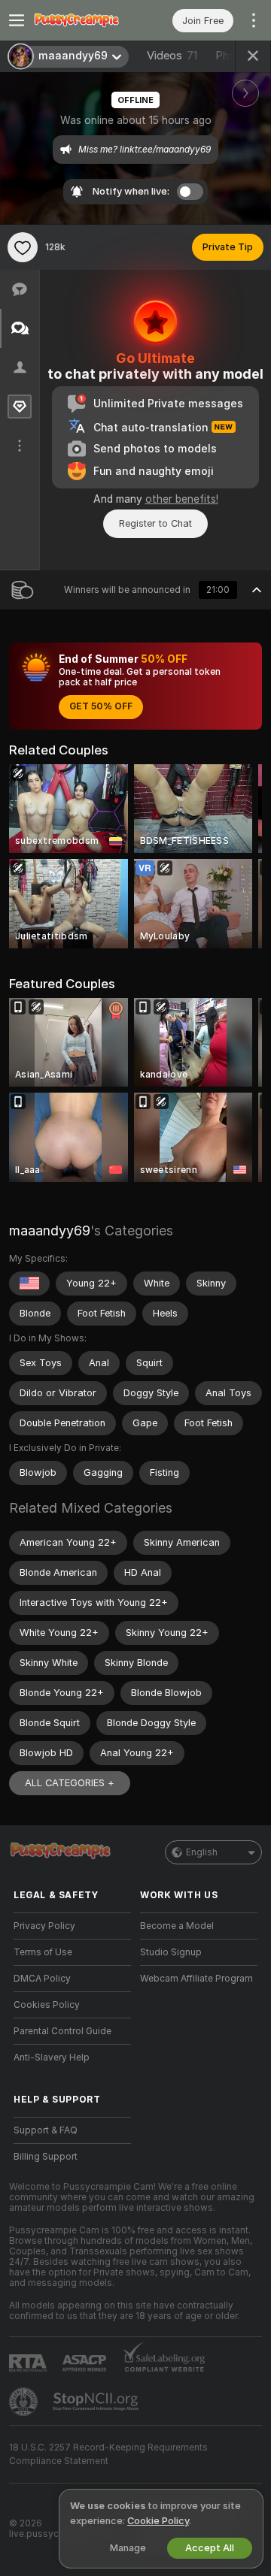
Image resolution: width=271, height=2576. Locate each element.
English (202, 1852)
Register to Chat (155, 523)
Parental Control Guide (62, 2031)
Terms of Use (43, 1952)
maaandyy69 (50, 1231)
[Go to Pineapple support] (25, 2402)
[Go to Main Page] (84, 20)
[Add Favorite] (23, 247)
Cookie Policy (158, 2521)
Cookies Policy (47, 2005)
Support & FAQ (46, 2130)
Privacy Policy (44, 1926)
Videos (172, 56)
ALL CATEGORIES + (70, 1783)
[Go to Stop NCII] (97, 2402)
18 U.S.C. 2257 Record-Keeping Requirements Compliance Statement (108, 2454)
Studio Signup (171, 1952)
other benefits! (182, 499)
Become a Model (177, 1926)
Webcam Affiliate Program (196, 1979)
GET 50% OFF (101, 706)
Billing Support (46, 2157)
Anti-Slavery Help (52, 2057)
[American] (29, 1283)
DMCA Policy (42, 1979)
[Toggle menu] (17, 20)
